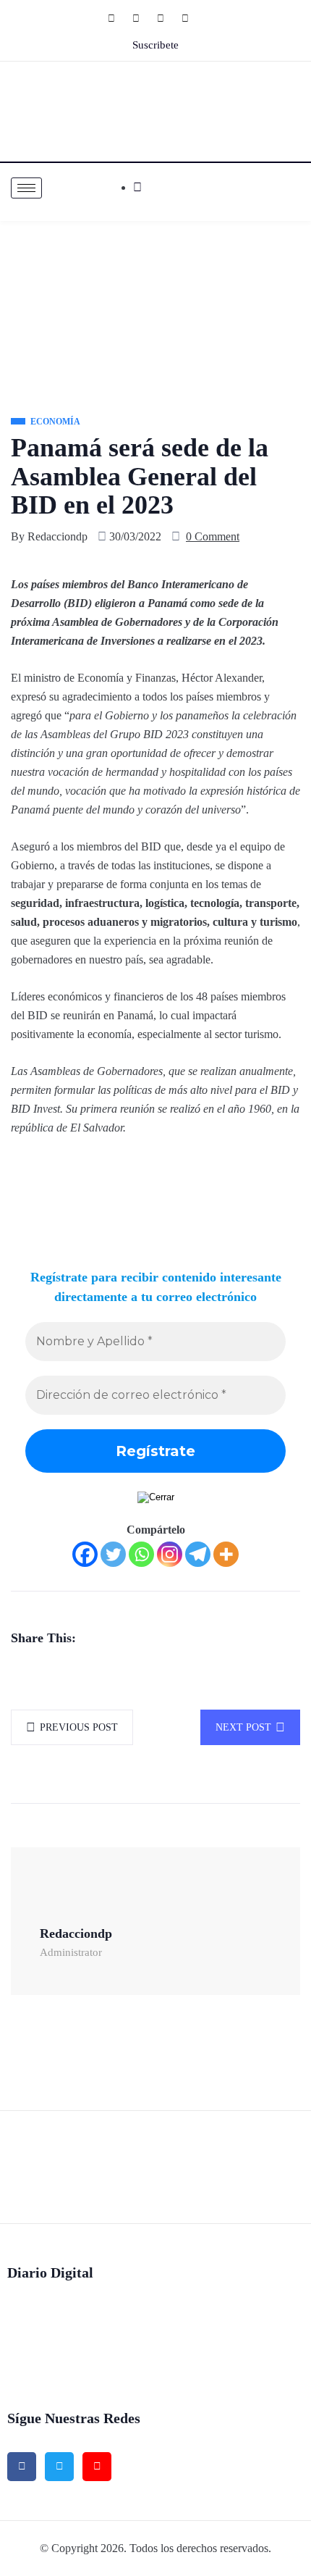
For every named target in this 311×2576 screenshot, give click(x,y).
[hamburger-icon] (26, 188)
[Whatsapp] (141, 1554)
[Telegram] (198, 1554)
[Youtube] (192, 18)
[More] (226, 1554)
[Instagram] (168, 18)
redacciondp (57, 536)
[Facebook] (119, 18)
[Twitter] (143, 18)
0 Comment (213, 536)
